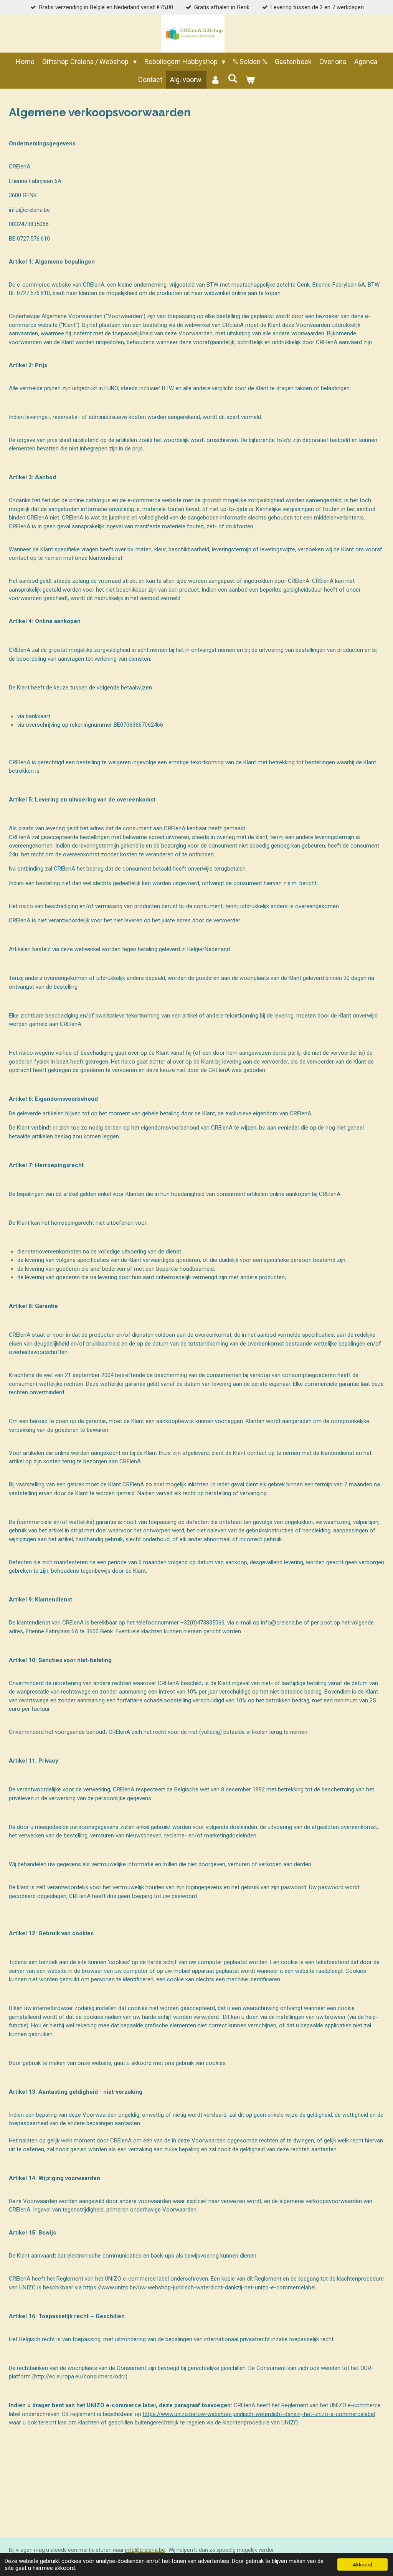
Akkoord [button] (362, 2564)
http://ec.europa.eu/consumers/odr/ (80, 2376)
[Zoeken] (232, 78)
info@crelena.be (145, 2550)
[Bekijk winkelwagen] (250, 80)
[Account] (215, 80)
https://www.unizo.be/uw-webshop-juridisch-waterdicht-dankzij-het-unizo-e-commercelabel (199, 2287)
